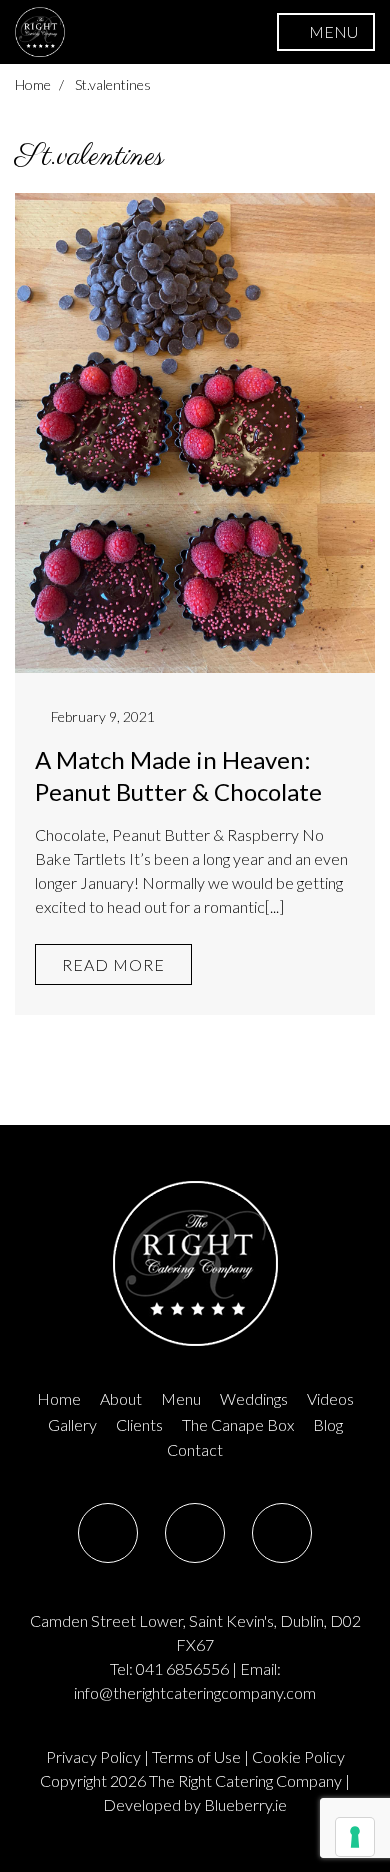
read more (113, 964)
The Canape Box (238, 1424)
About (121, 1398)
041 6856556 (182, 1668)
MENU (332, 31)
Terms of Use (196, 1756)
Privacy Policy (93, 1756)
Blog (328, 1424)
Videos (330, 1398)
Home (33, 84)
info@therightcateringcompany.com (195, 1692)
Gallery (72, 1424)
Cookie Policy (298, 1756)
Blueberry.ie (245, 1804)
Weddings (254, 1398)
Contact (195, 1449)
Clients (139, 1424)
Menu (181, 1398)
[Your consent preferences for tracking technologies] (355, 1837)
